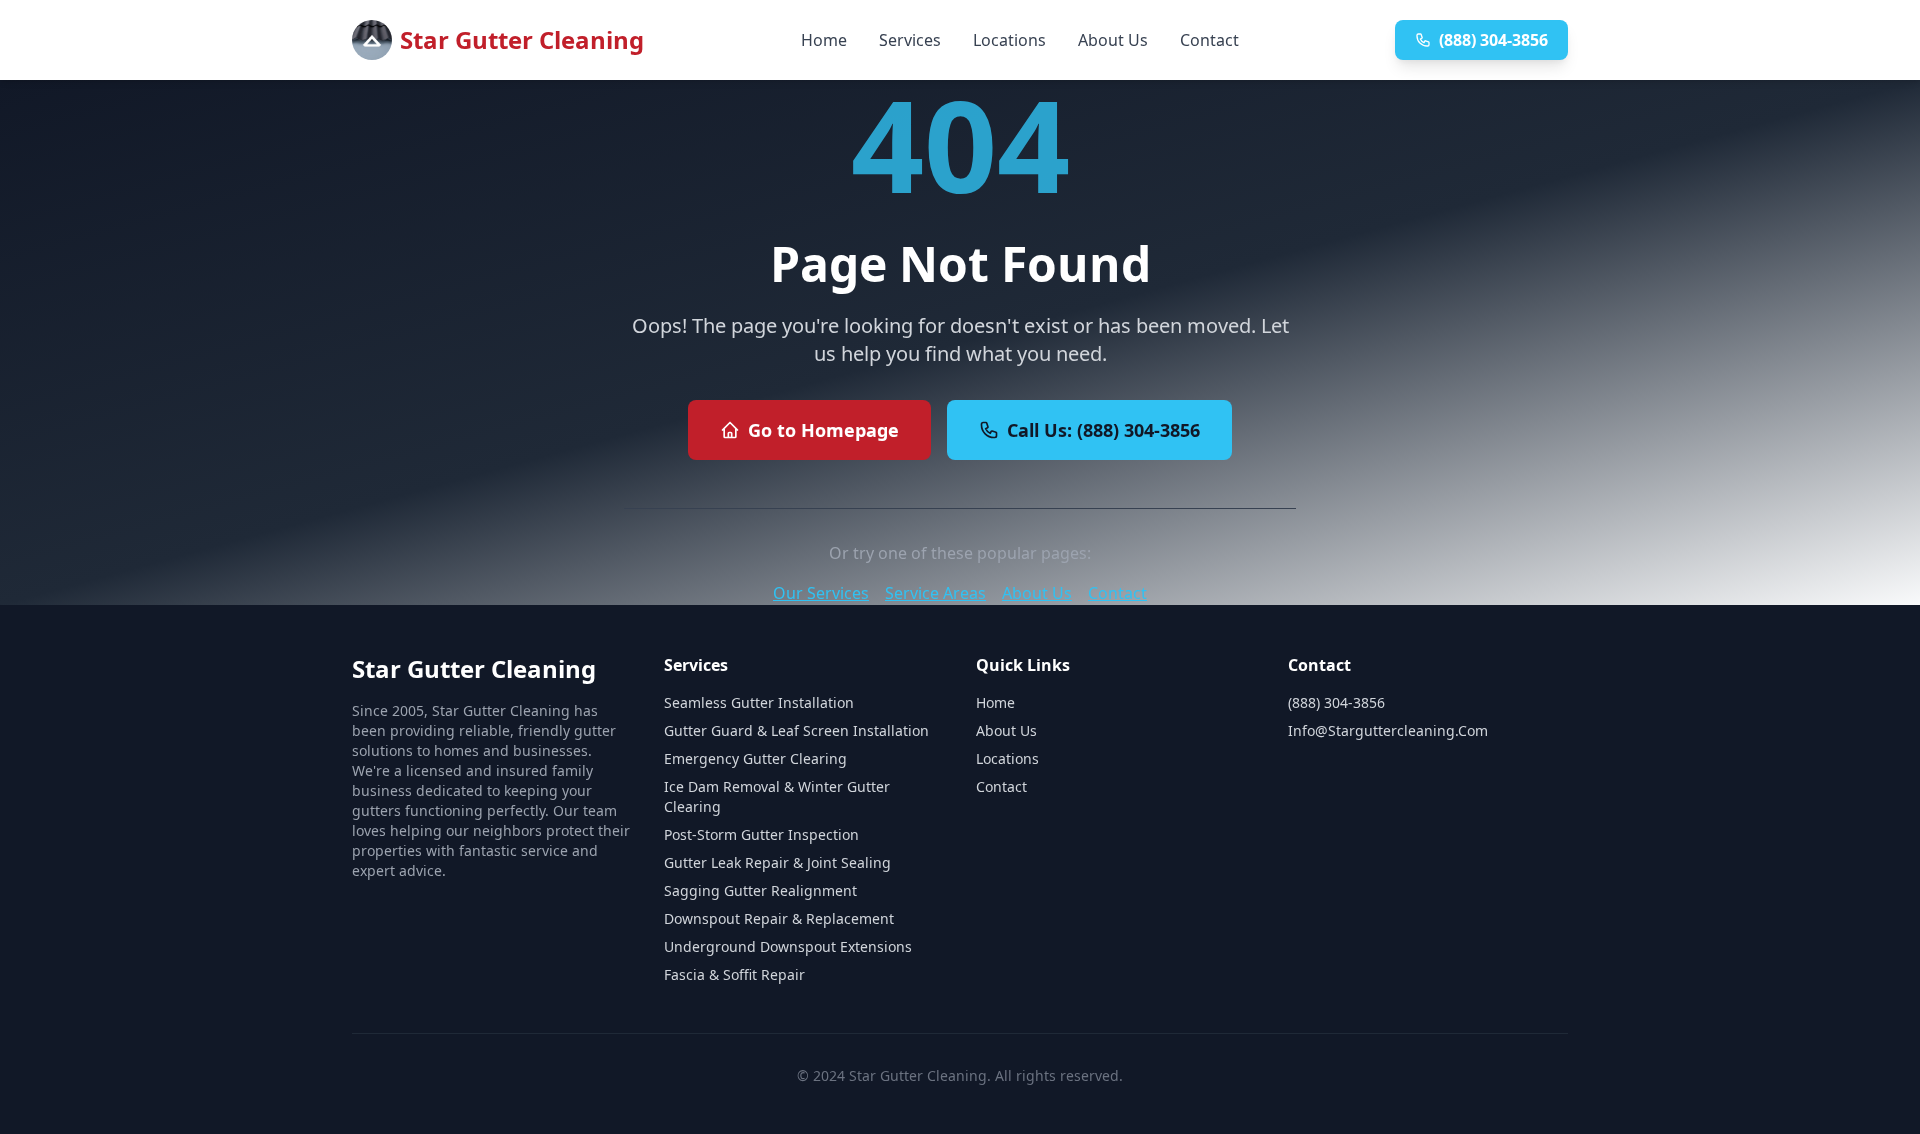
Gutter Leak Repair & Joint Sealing (777, 862)
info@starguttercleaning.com (1388, 730)
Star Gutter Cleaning (522, 39)
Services (910, 40)
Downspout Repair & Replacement (779, 918)
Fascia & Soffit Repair (734, 974)
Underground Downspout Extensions (788, 946)
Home (824, 40)
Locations (1009, 40)
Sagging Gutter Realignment (760, 890)
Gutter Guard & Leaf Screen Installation (796, 730)
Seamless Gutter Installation (759, 702)
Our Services (821, 593)
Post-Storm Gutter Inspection (761, 834)
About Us (1113, 40)
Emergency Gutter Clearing (755, 758)
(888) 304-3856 (1493, 40)
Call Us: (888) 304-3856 (1103, 430)
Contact (1209, 40)
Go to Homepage (823, 430)
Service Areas (935, 593)
